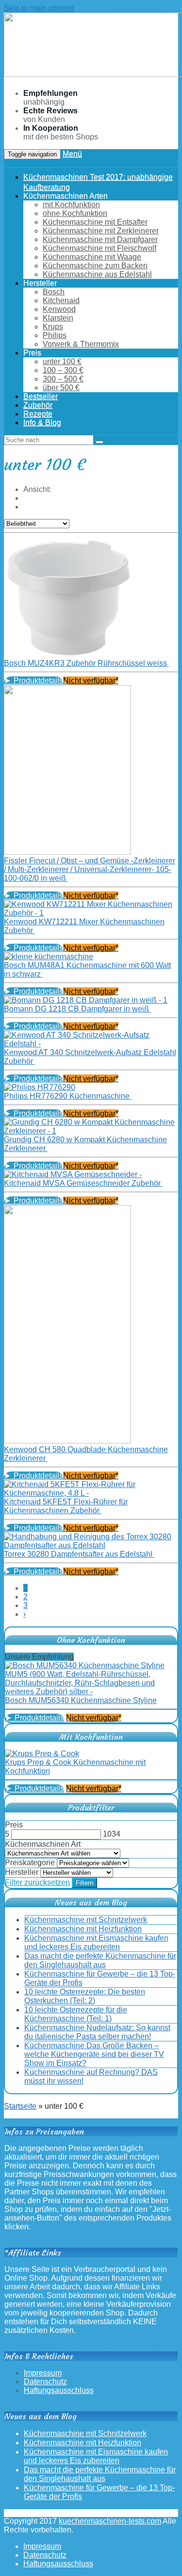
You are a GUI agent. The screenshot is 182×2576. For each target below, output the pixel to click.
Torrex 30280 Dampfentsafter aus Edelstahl (79, 1554)
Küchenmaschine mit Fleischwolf (99, 248)
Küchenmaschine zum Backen (95, 266)
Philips (55, 335)
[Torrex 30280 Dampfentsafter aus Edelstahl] (91, 1545)
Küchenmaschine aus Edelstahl (97, 274)
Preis (14, 1825)
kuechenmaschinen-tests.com (110, 2521)
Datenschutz (45, 2382)
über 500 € (61, 388)
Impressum (43, 2373)
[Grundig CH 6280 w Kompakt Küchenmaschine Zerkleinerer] (91, 1131)
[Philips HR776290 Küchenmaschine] (40, 1087)
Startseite (20, 2106)
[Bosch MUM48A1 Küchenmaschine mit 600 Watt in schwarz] (49, 957)
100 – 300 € (63, 370)
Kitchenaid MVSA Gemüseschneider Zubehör (83, 1183)
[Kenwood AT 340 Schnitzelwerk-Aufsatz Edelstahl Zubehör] (91, 1044)
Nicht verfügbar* (91, 681)
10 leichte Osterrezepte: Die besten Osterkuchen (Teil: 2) (85, 1996)
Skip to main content (39, 8)
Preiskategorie (30, 1863)
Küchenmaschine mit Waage (92, 257)
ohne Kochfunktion (75, 213)
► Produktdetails (33, 681)
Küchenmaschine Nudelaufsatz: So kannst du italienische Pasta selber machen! (97, 2032)
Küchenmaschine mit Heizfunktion (83, 1929)
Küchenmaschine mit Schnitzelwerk (86, 1920)
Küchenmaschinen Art (43, 1844)
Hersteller (22, 1872)
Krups (53, 327)
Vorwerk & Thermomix (81, 344)
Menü (72, 154)
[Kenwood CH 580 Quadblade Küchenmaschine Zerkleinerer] (67, 1441)
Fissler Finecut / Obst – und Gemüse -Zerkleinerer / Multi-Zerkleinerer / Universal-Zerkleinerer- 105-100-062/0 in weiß (90, 869)
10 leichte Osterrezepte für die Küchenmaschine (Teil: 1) (76, 2014)
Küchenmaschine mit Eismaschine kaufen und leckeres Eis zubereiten (96, 1942)
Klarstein (58, 318)
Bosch (54, 292)
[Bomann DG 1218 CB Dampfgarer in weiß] (86, 1000)
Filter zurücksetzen (37, 1882)
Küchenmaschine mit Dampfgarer (100, 239)
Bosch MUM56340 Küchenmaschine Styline (81, 1700)
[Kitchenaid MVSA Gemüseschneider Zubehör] (73, 1174)
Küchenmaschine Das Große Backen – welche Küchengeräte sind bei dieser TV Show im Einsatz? (94, 2054)
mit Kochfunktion (71, 205)
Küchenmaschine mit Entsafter (95, 222)
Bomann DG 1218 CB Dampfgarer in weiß (77, 1009)
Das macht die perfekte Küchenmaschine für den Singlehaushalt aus (100, 1960)
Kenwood (59, 309)
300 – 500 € (63, 379)
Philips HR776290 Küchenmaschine (68, 1096)
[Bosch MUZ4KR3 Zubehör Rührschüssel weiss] (67, 654)
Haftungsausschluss (59, 2390)
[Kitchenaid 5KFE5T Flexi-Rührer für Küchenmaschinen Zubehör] (91, 1493)
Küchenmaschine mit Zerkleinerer (101, 231)
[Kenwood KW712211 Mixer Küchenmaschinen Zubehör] (91, 913)
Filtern (84, 1883)
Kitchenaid (61, 300)
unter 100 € (62, 361)
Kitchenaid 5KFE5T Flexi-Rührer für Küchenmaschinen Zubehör (66, 1506)
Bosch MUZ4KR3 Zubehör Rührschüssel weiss (86, 663)
